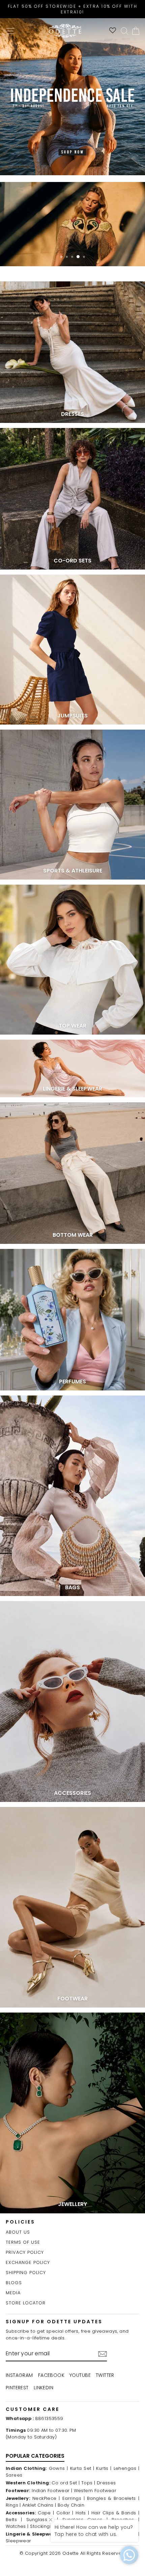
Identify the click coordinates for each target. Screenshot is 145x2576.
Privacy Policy (25, 2252)
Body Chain (71, 2505)
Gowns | (59, 2468)
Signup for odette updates (54, 2322)
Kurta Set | (82, 2468)
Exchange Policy (28, 2262)
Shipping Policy (26, 2273)
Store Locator (26, 2303)
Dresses (106, 2483)
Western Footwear (95, 2491)
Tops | (88, 2483)
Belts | (14, 2520)
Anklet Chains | (39, 2505)
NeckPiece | (46, 2498)
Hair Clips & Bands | (115, 2513)
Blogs (14, 2283)
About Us (18, 2232)
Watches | (17, 2526)
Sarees (14, 2475)
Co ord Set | (66, 2483)
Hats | (82, 2513)
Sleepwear (19, 2541)
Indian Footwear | (52, 2491)
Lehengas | (126, 2468)
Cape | (46, 2513)
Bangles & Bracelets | (113, 2498)
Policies (20, 2222)
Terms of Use (23, 2242)
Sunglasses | (42, 2520)
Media (13, 2293)
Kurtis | (104, 2468)
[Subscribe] (103, 2354)
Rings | (13, 2505)
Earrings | (74, 2498)
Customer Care (33, 2409)
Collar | (65, 2513)
